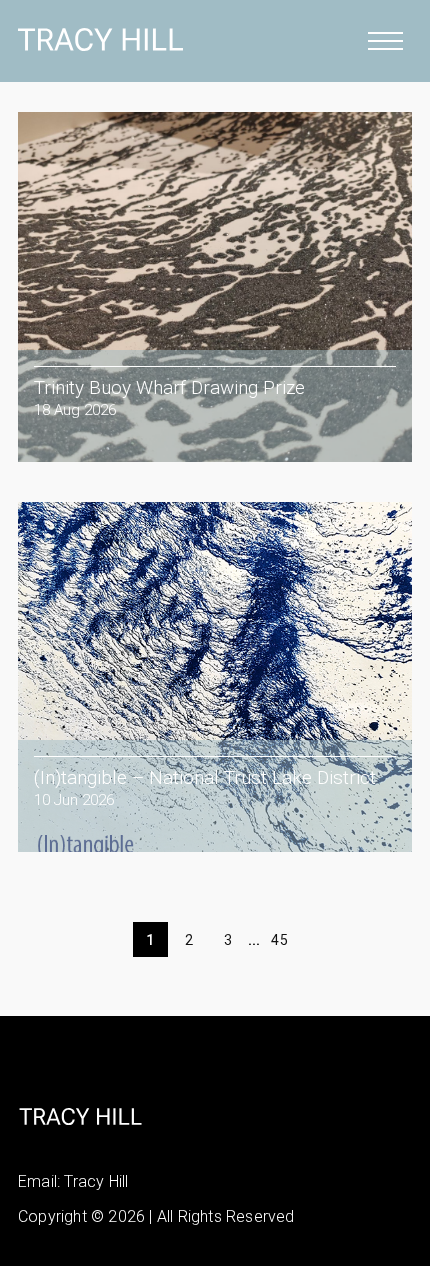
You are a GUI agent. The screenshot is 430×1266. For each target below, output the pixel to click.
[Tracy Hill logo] (100, 49)
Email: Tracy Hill (73, 1181)
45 (279, 940)
